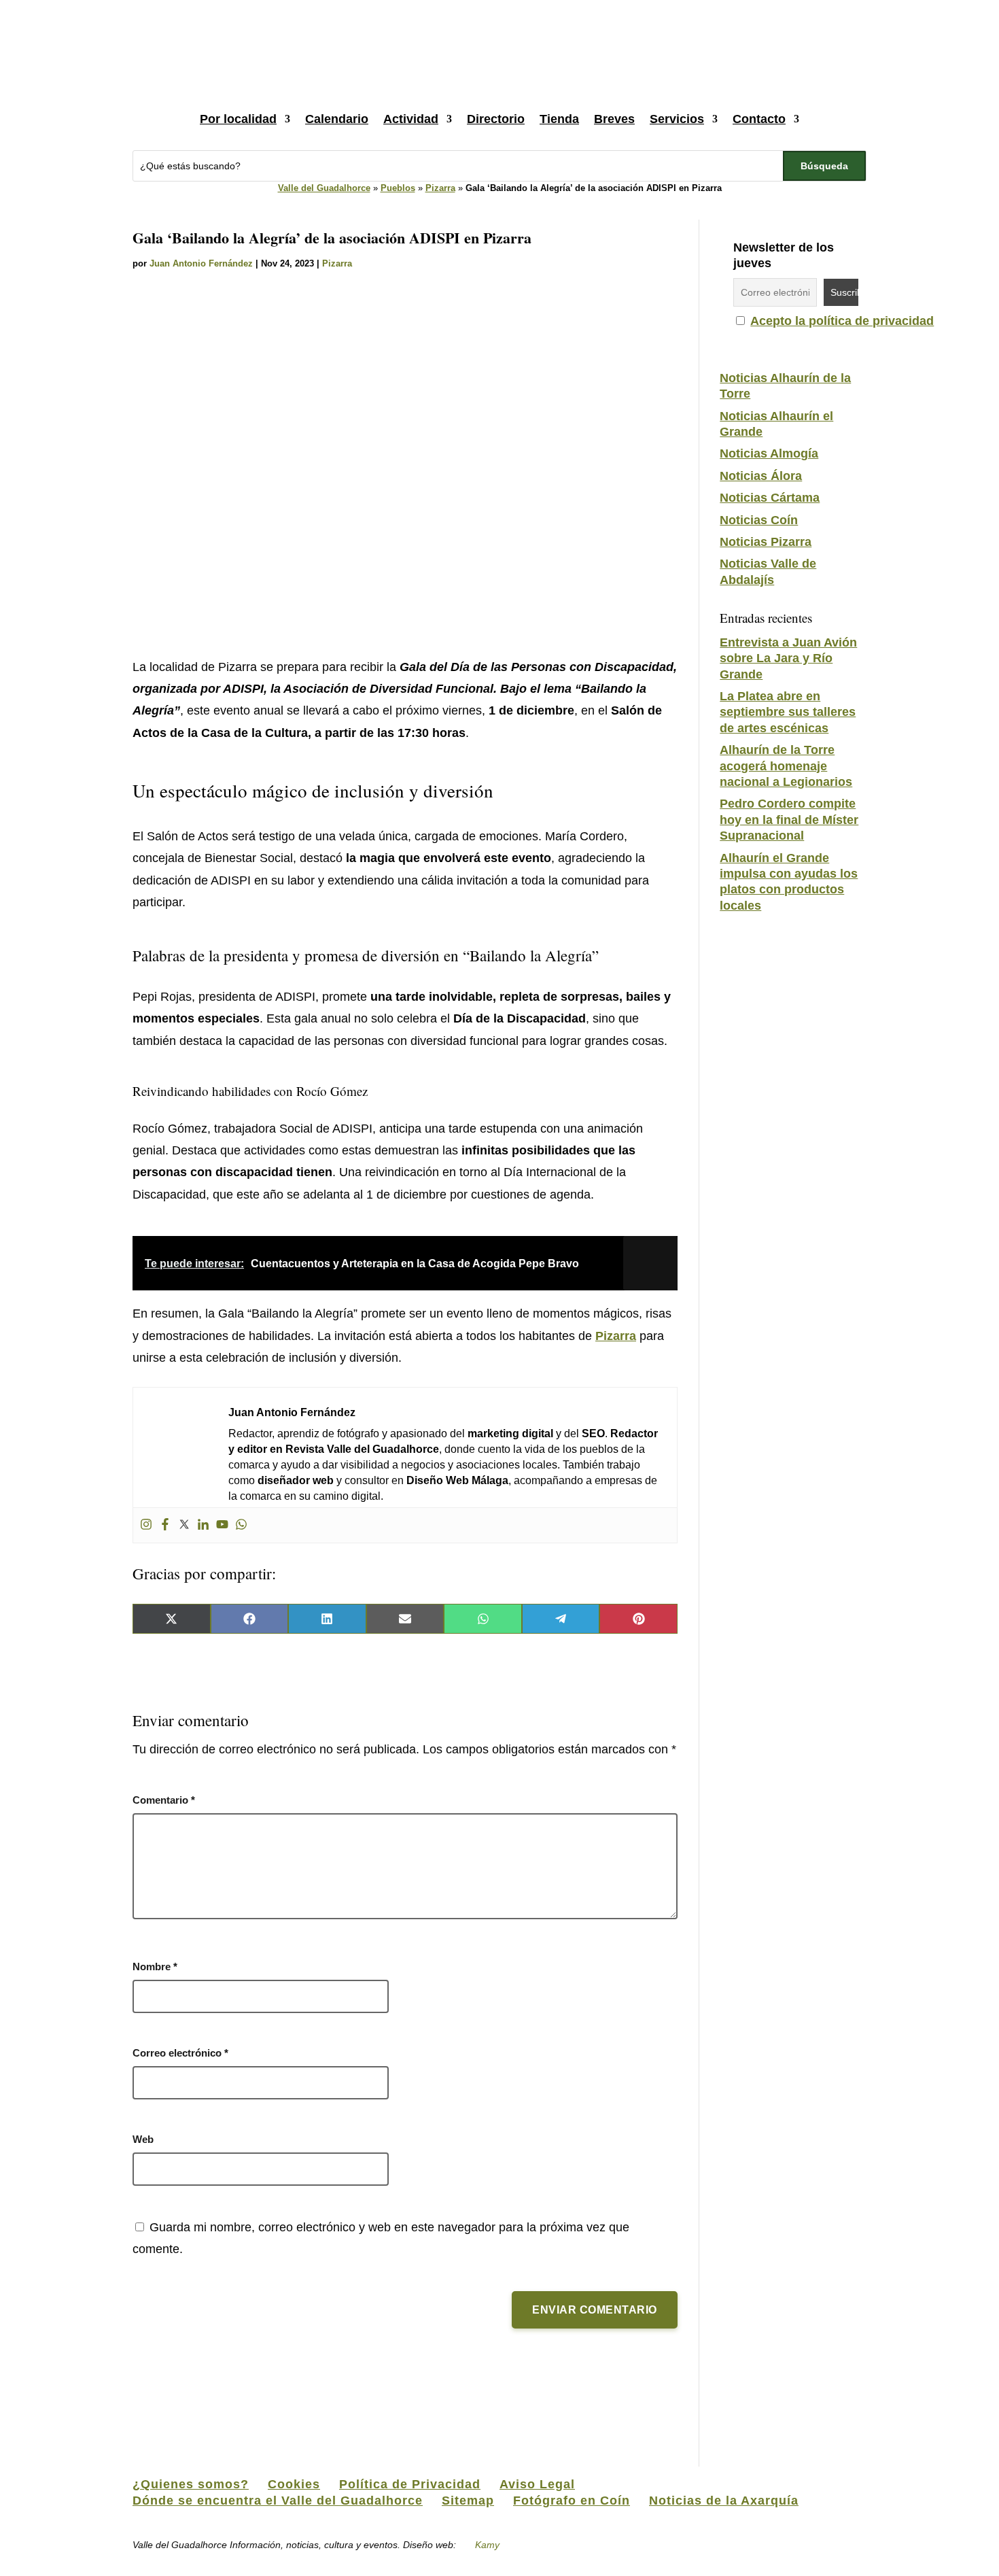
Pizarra (440, 188)
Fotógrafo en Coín (572, 2501)
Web (143, 2139)
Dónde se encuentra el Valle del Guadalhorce (278, 2501)
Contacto (759, 119)
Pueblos (398, 188)
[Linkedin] (203, 1525)
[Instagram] (146, 1525)
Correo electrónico (180, 2053)
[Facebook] (165, 1525)
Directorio (496, 119)
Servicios (677, 119)
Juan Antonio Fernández (201, 263)
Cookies (294, 2484)
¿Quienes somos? (191, 2484)
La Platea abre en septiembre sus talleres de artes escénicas (788, 712)
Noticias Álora (761, 476)
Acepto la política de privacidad (842, 321)
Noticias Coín (759, 520)
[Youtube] (222, 1525)
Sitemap (468, 2501)
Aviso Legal (537, 2484)
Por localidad (238, 119)
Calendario (337, 119)
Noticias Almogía (769, 453)
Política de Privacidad (410, 2484)
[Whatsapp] (241, 1525)
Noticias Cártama (770, 498)
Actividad (411, 119)
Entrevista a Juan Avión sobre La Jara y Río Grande (788, 658)
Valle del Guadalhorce (324, 188)
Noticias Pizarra (766, 542)
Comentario (164, 1800)
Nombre (155, 1967)
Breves (614, 119)
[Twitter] (184, 1525)
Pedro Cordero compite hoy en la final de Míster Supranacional (789, 820)
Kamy (487, 2545)
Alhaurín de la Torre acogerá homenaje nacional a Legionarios (786, 766)
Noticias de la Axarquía (724, 2501)
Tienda (559, 119)
